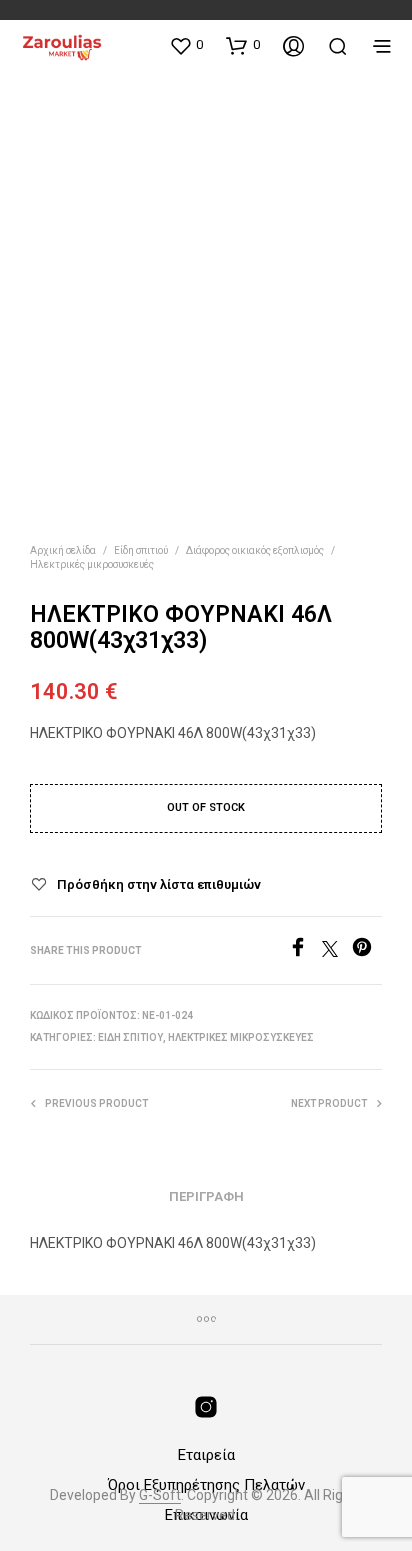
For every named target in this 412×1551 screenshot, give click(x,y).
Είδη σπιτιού (141, 550)
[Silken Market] (206, 1407)
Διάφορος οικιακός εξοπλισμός (255, 550)
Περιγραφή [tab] (206, 1196)
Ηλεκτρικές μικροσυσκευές (92, 564)
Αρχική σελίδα (63, 550)
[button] (186, 45)
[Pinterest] (367, 951)
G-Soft (160, 1495)
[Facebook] (305, 951)
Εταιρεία (206, 1455)
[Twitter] (337, 951)
